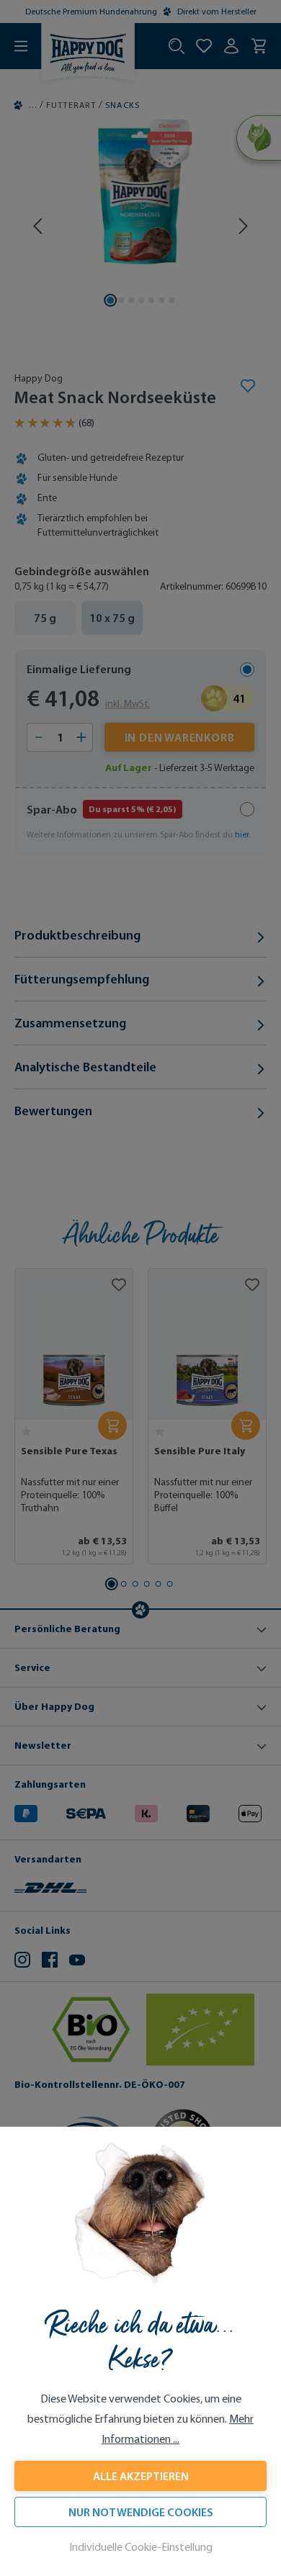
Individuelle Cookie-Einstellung (141, 2547)
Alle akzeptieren (141, 2476)
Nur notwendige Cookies (141, 2512)
